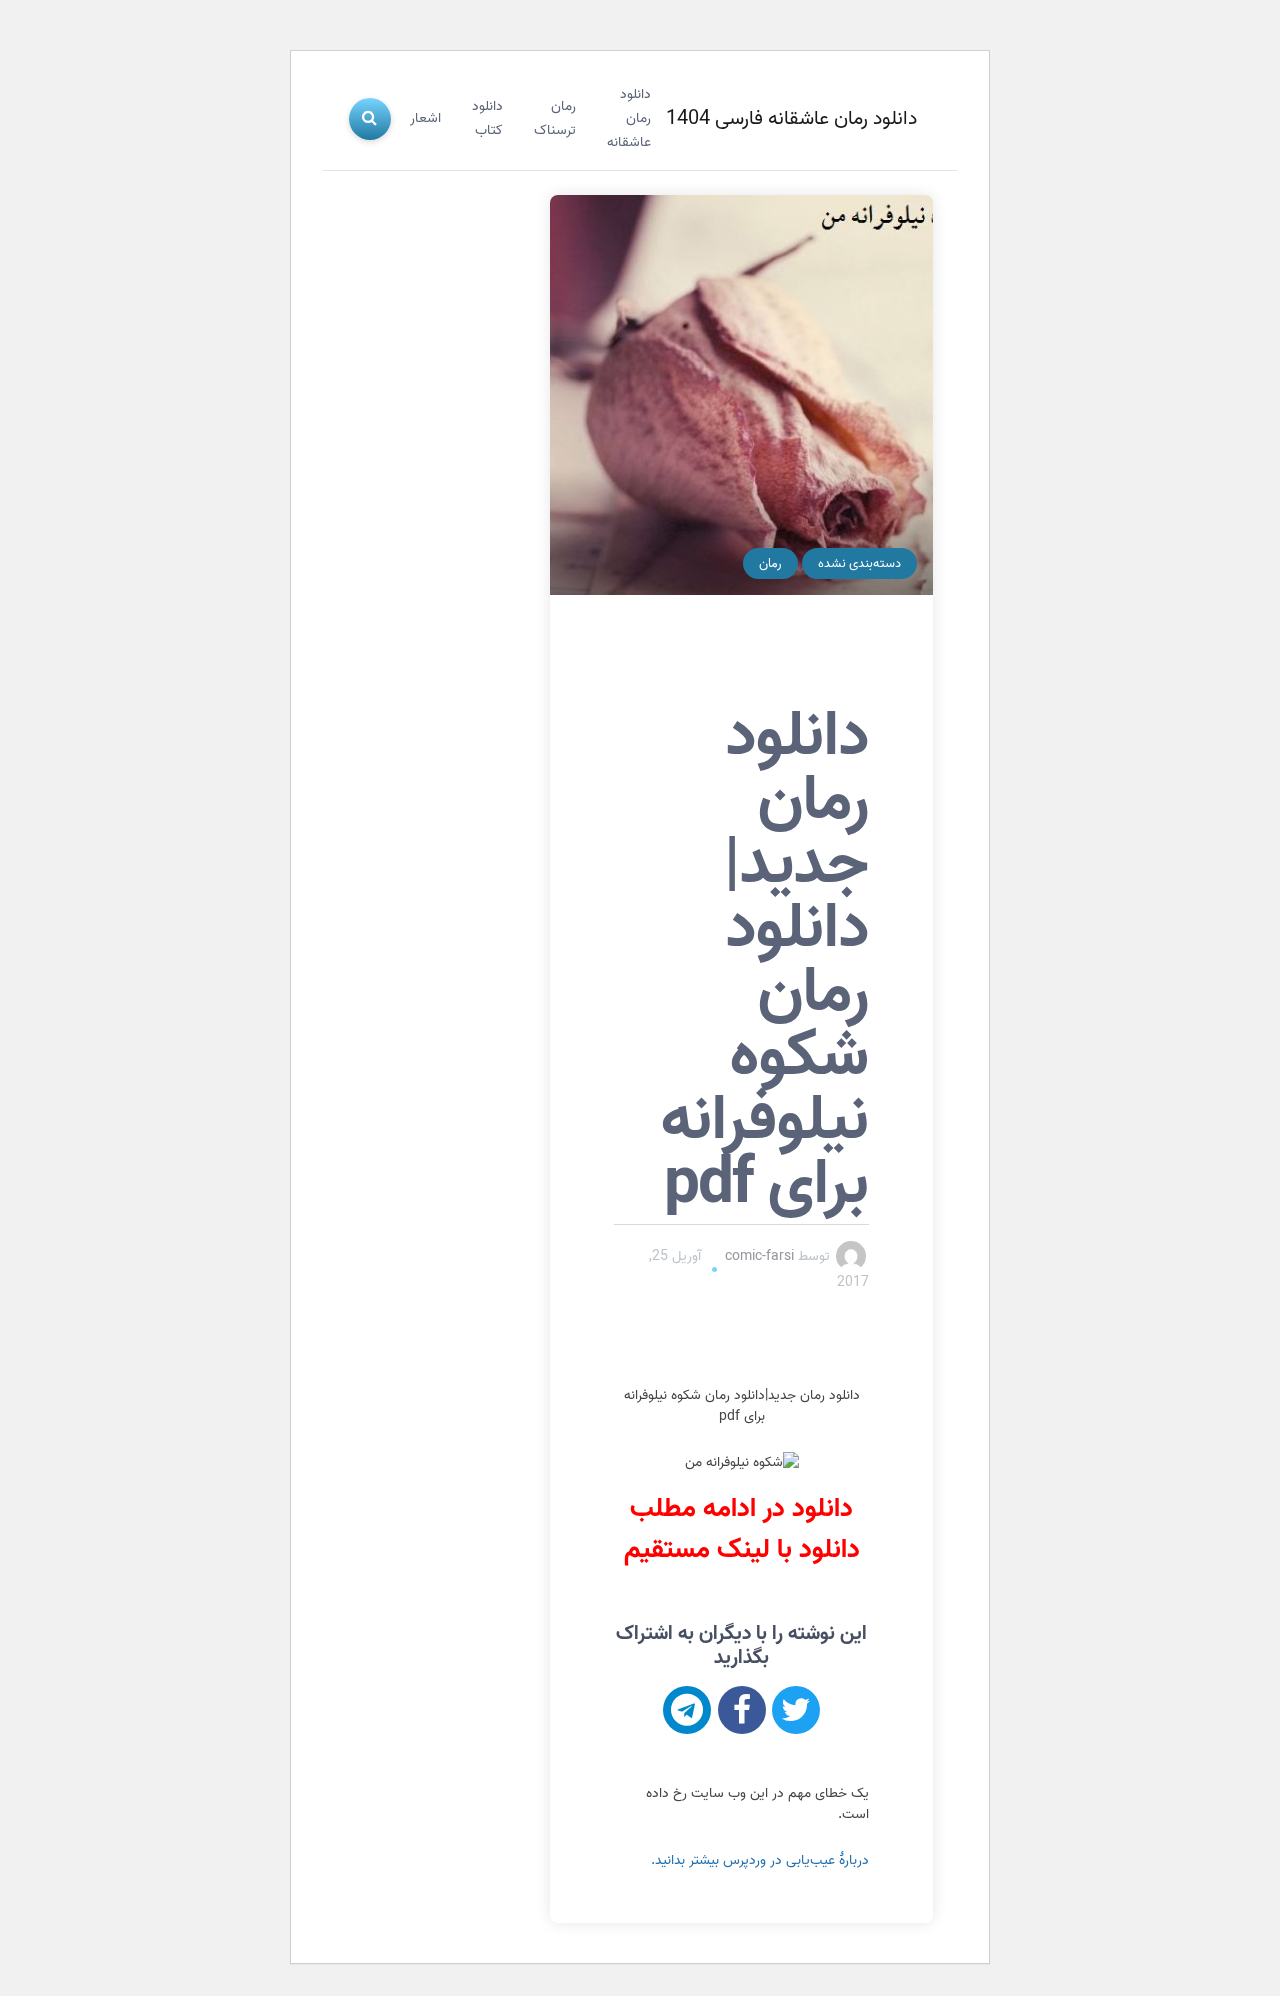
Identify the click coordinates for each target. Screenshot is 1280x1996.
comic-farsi (759, 1256)
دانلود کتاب (487, 118)
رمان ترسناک (555, 118)
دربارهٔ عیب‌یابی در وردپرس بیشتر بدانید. (760, 1860)
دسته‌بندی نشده (859, 563)
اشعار (425, 118)
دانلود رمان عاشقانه (629, 118)
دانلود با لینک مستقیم (742, 1550)
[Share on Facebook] (742, 1710)
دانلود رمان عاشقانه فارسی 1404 (791, 119)
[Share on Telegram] (687, 1710)
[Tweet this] (796, 1710)
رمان (770, 563)
